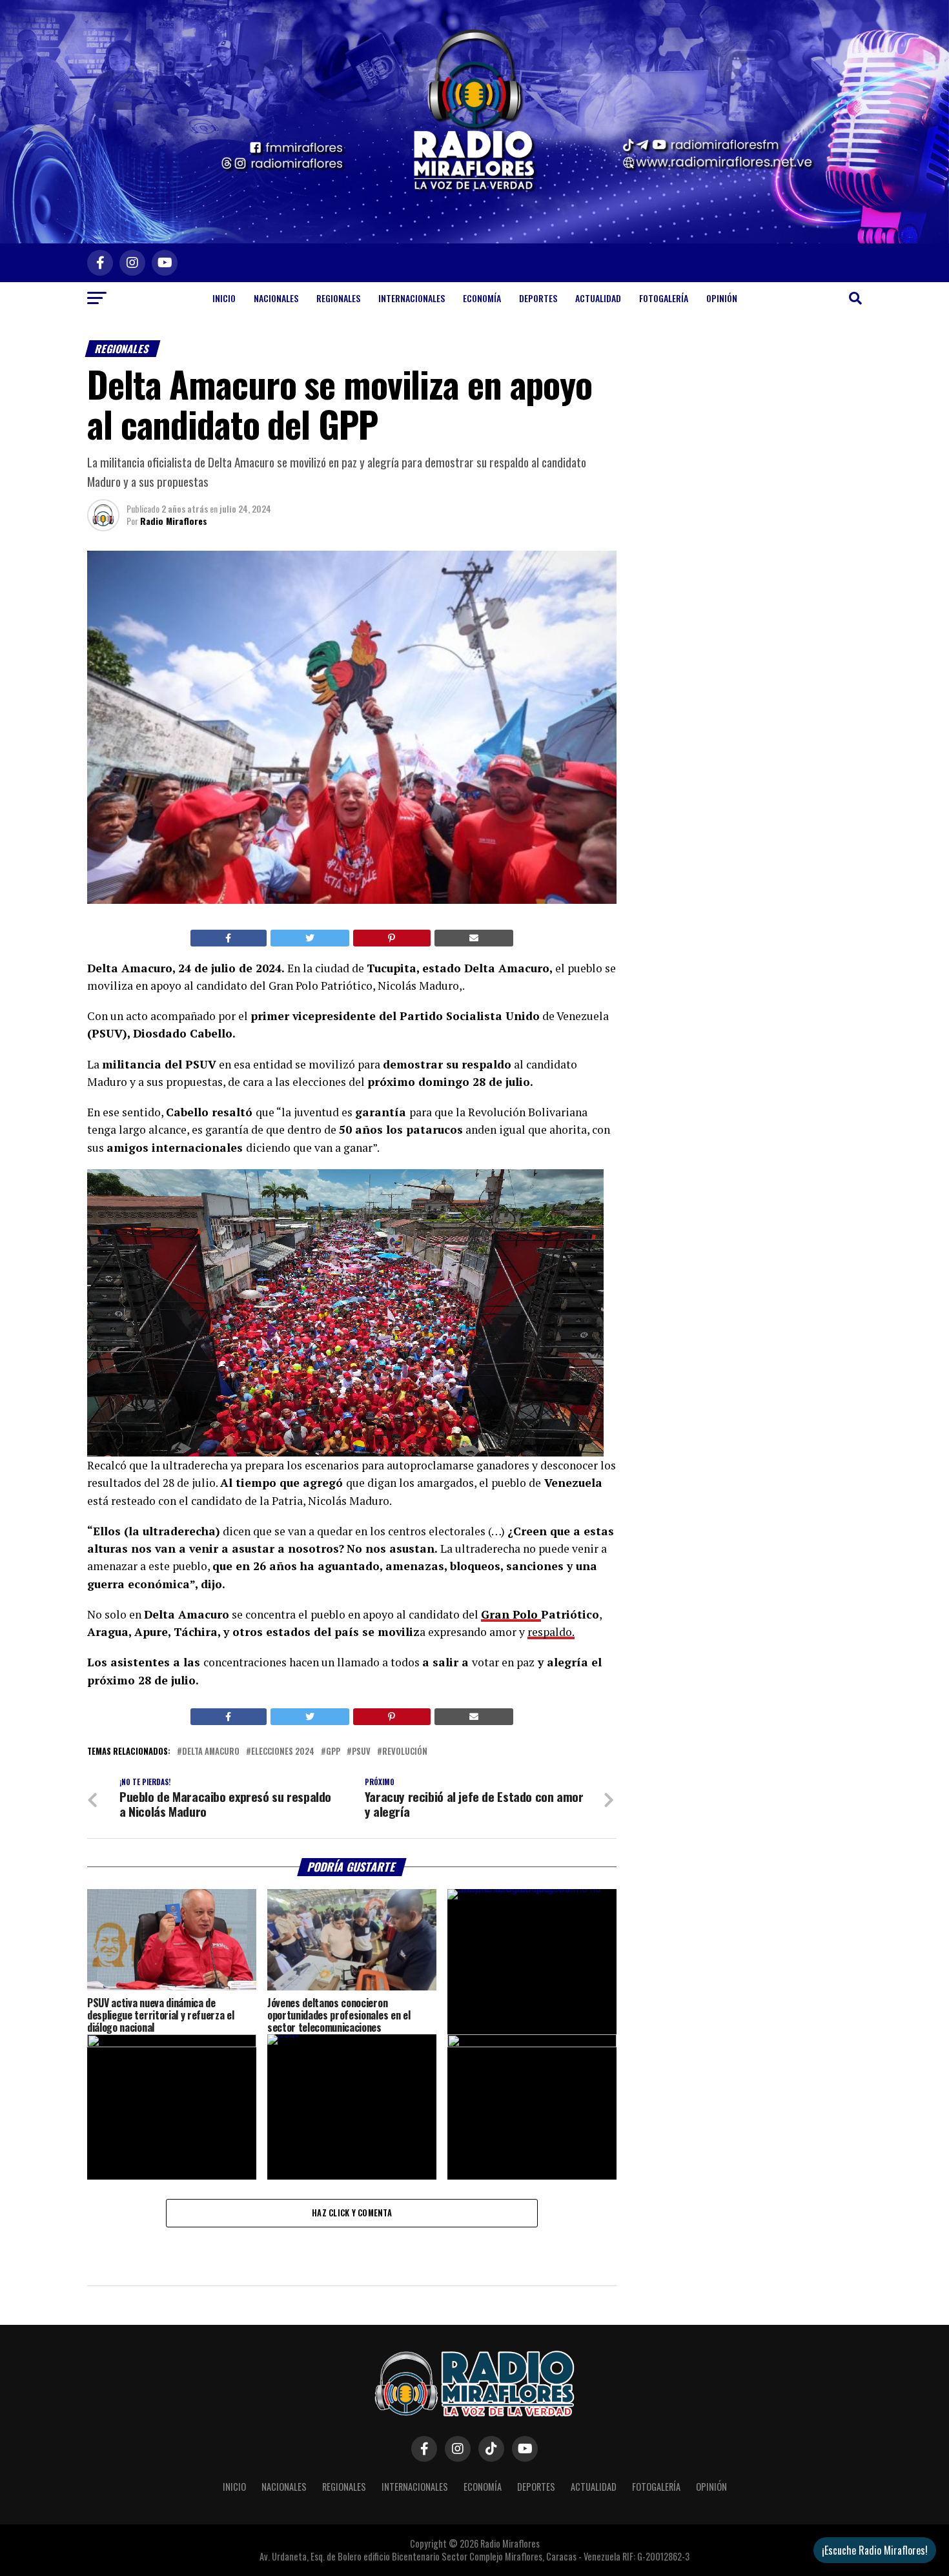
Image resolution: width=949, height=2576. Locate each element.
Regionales (338, 298)
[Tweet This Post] (310, 938)
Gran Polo (511, 1614)
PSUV (361, 1752)
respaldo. (551, 1632)
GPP (333, 1752)
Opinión (722, 298)
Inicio (224, 298)
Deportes (538, 298)
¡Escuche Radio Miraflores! (875, 2550)
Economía (482, 298)
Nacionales (276, 298)
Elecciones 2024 (283, 1752)
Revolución (405, 1752)
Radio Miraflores (174, 521)
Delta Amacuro (211, 1752)
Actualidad (598, 298)
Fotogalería (664, 298)
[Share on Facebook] (229, 938)
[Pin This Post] (392, 938)
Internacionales (412, 298)
